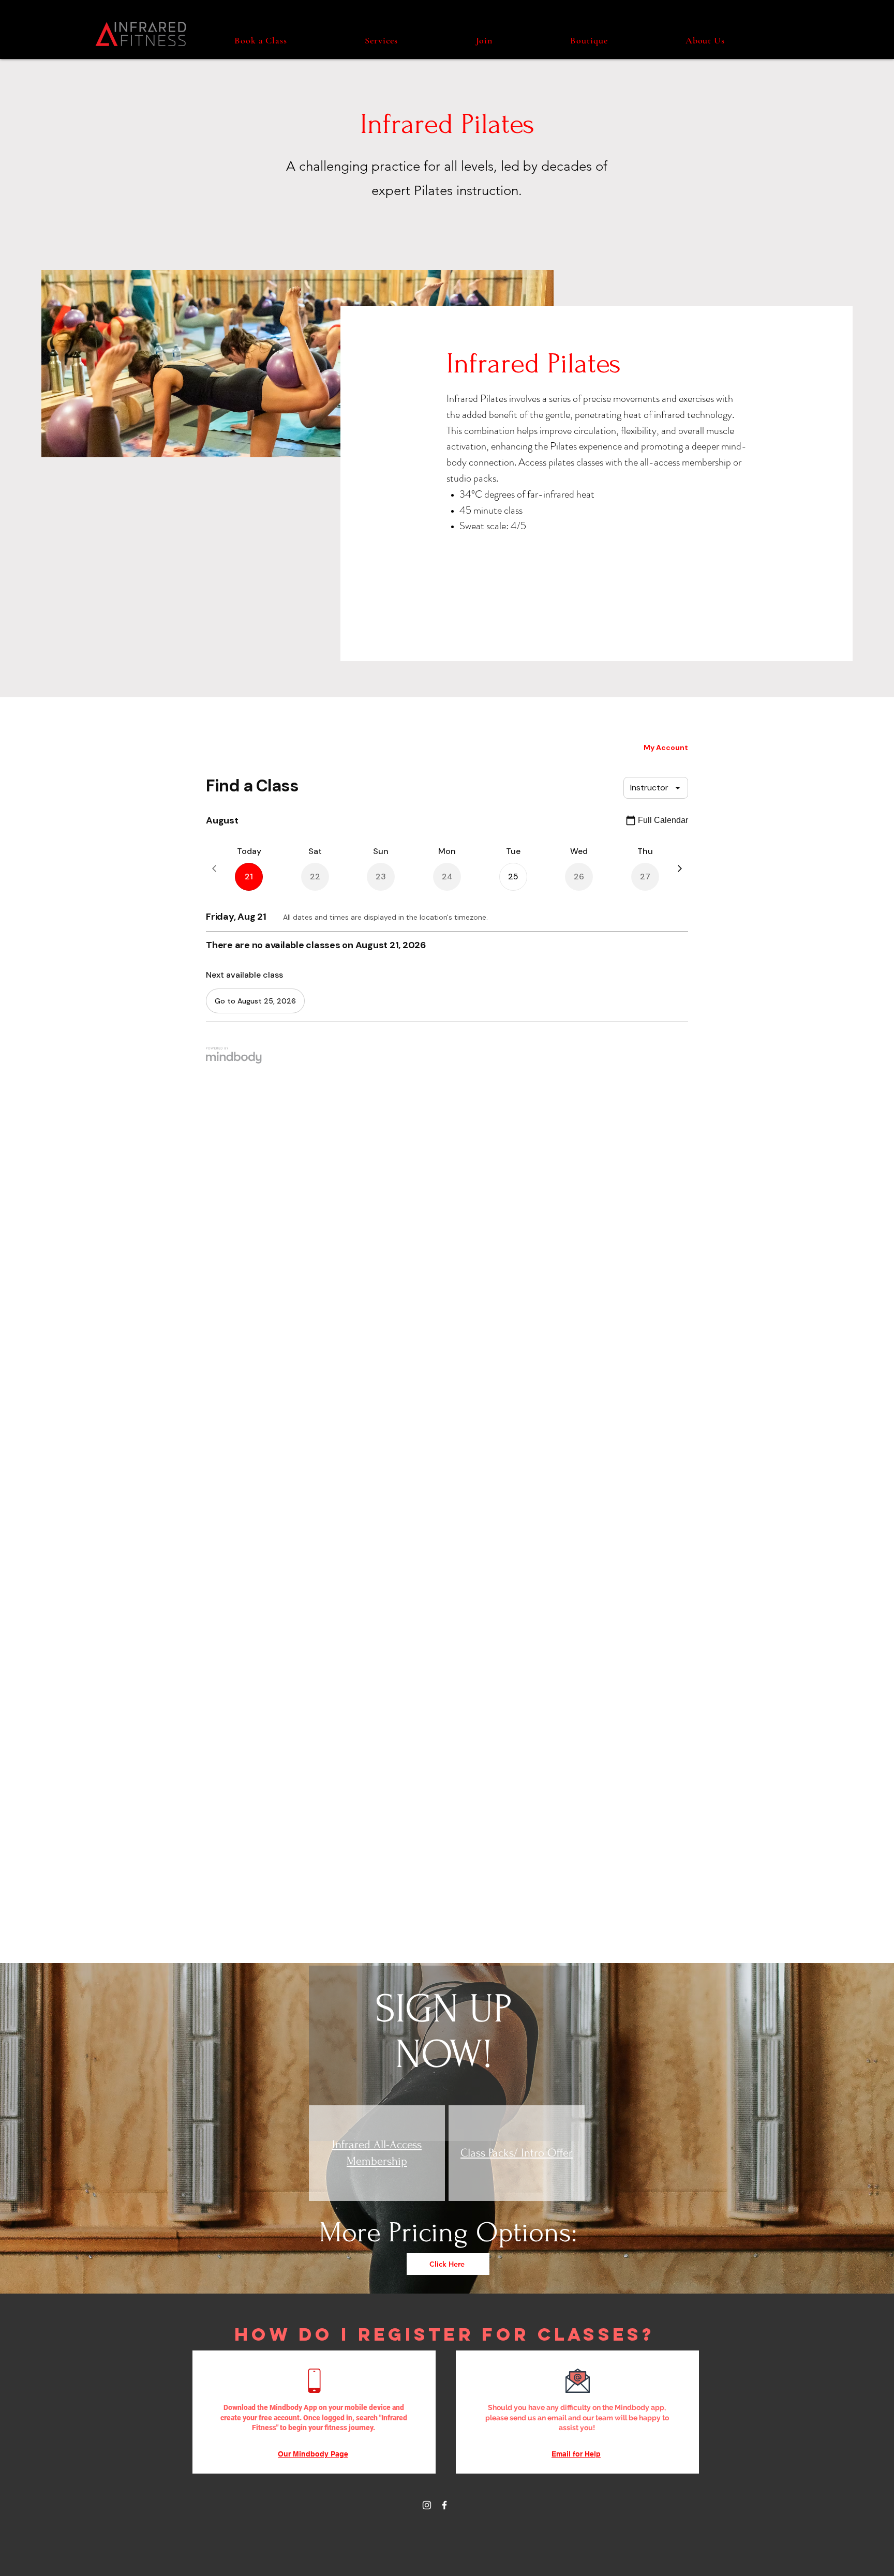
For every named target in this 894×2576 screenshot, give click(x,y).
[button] (381, 40)
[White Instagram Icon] (427, 2505)
